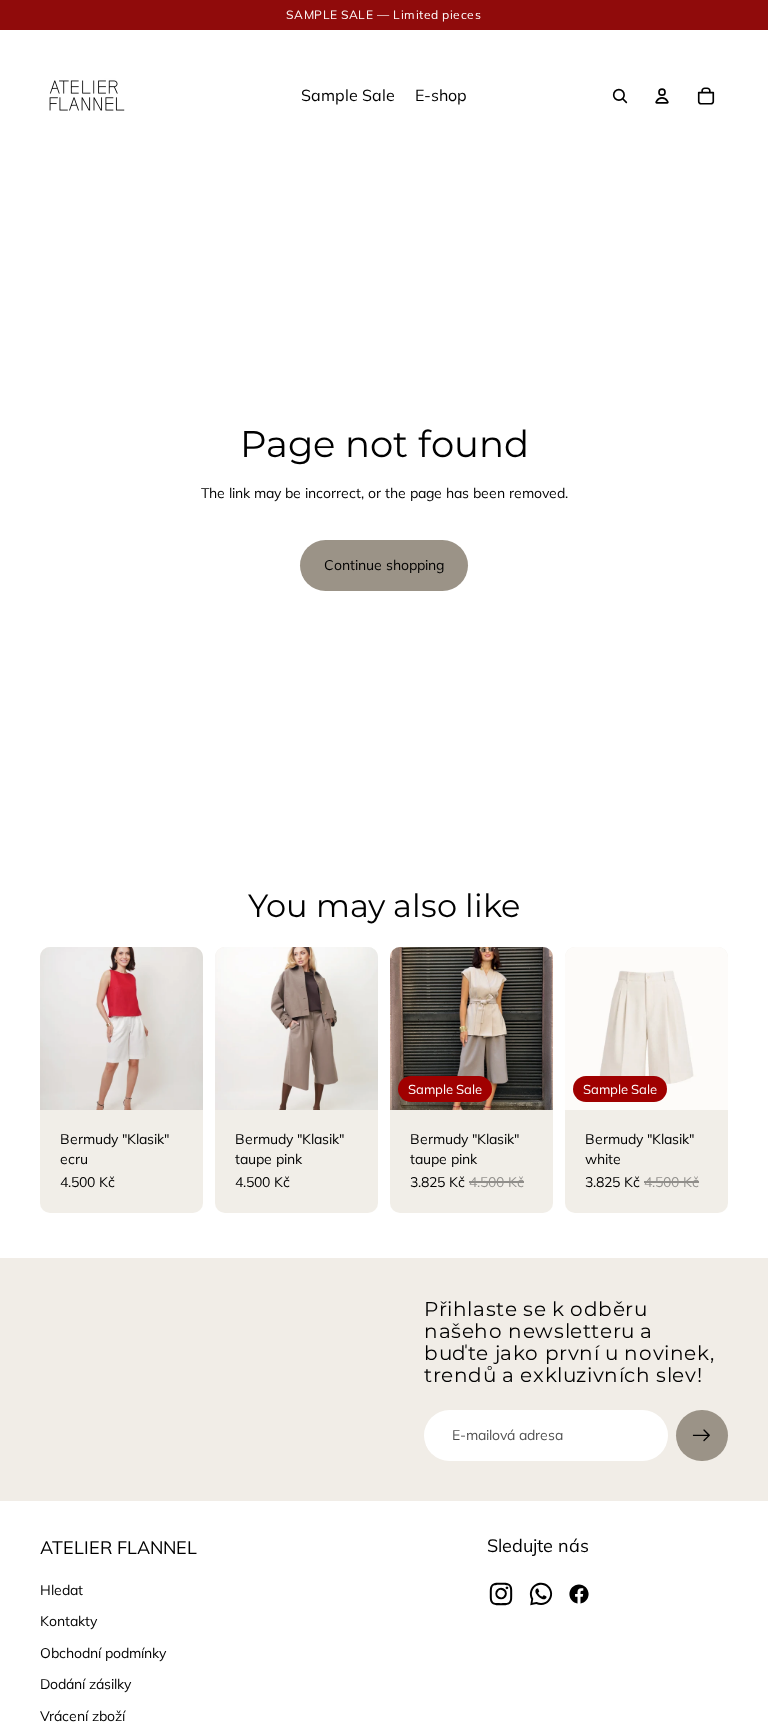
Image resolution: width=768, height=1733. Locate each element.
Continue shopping (384, 565)
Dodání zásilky (85, 1684)
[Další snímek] (187, 1028)
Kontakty (68, 1621)
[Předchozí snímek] (55, 1028)
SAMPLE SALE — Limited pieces (383, 14)
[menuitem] (348, 96)
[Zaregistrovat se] (702, 1436)
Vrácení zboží (82, 1716)
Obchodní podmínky (103, 1653)
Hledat (61, 1590)
